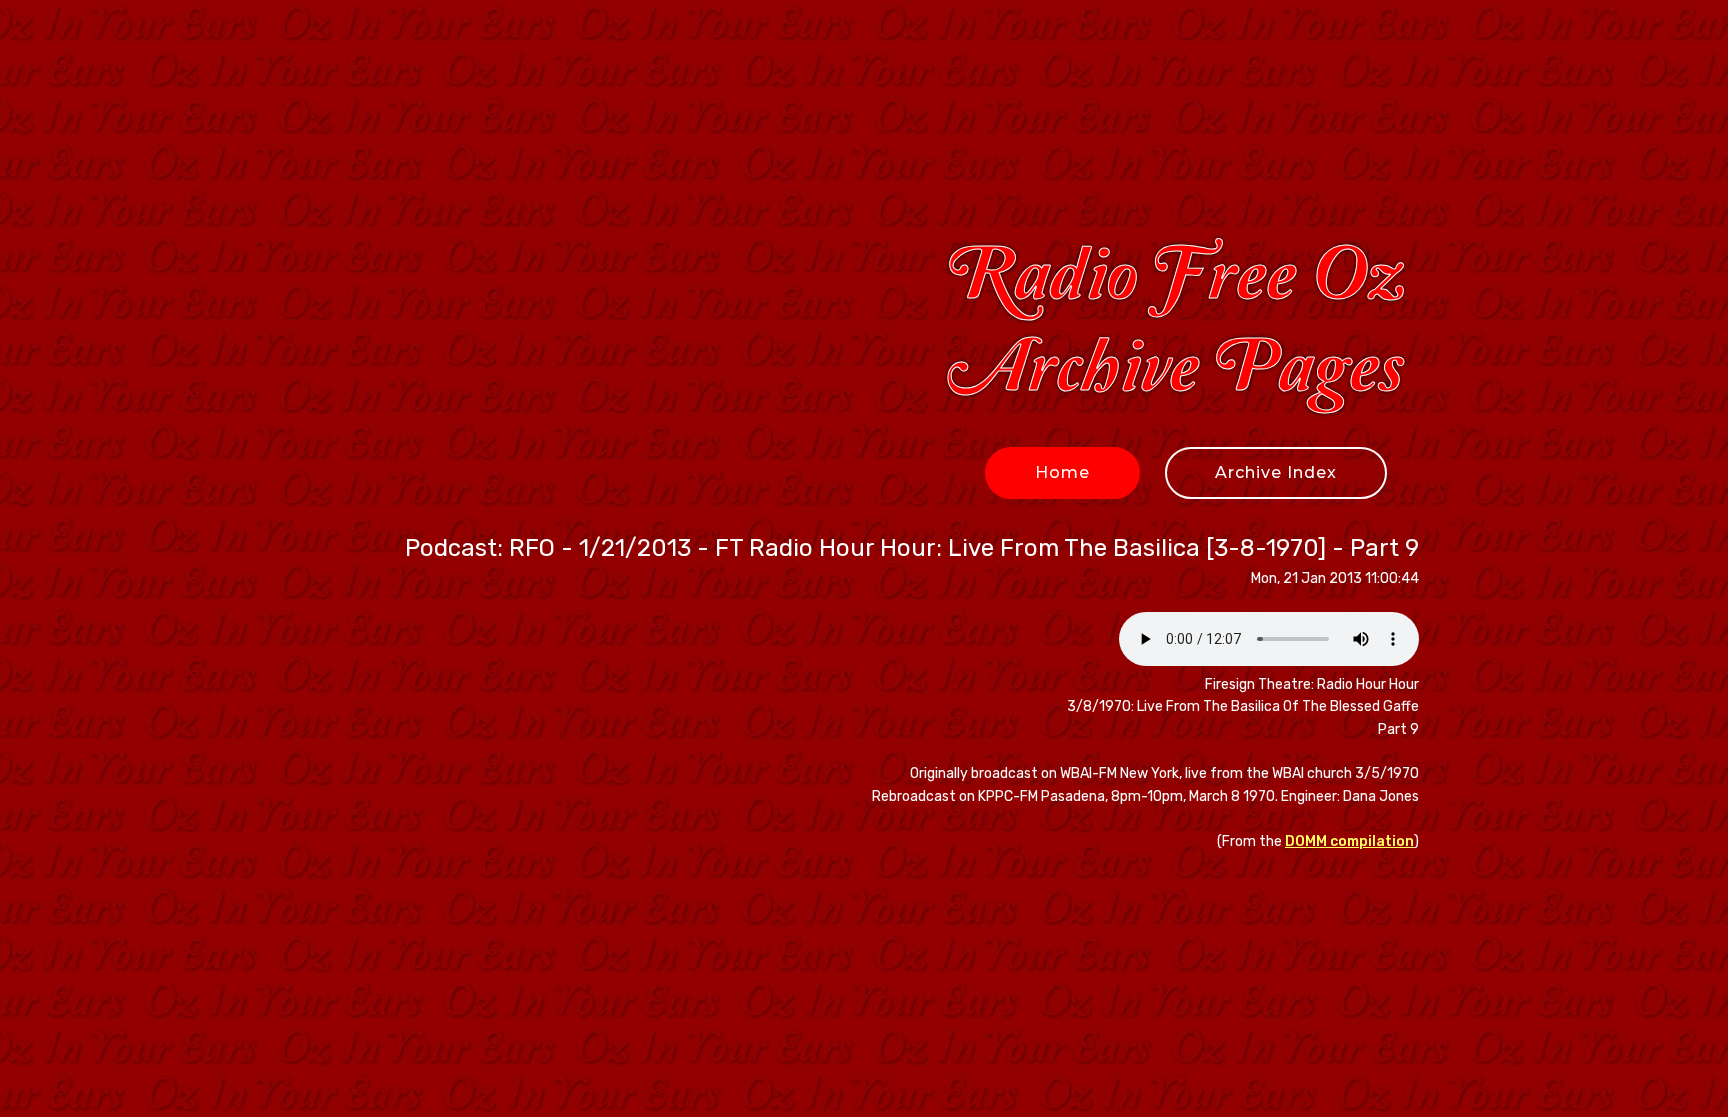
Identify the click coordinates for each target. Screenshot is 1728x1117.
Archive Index (1276, 472)
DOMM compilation (1349, 841)
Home (1062, 472)
